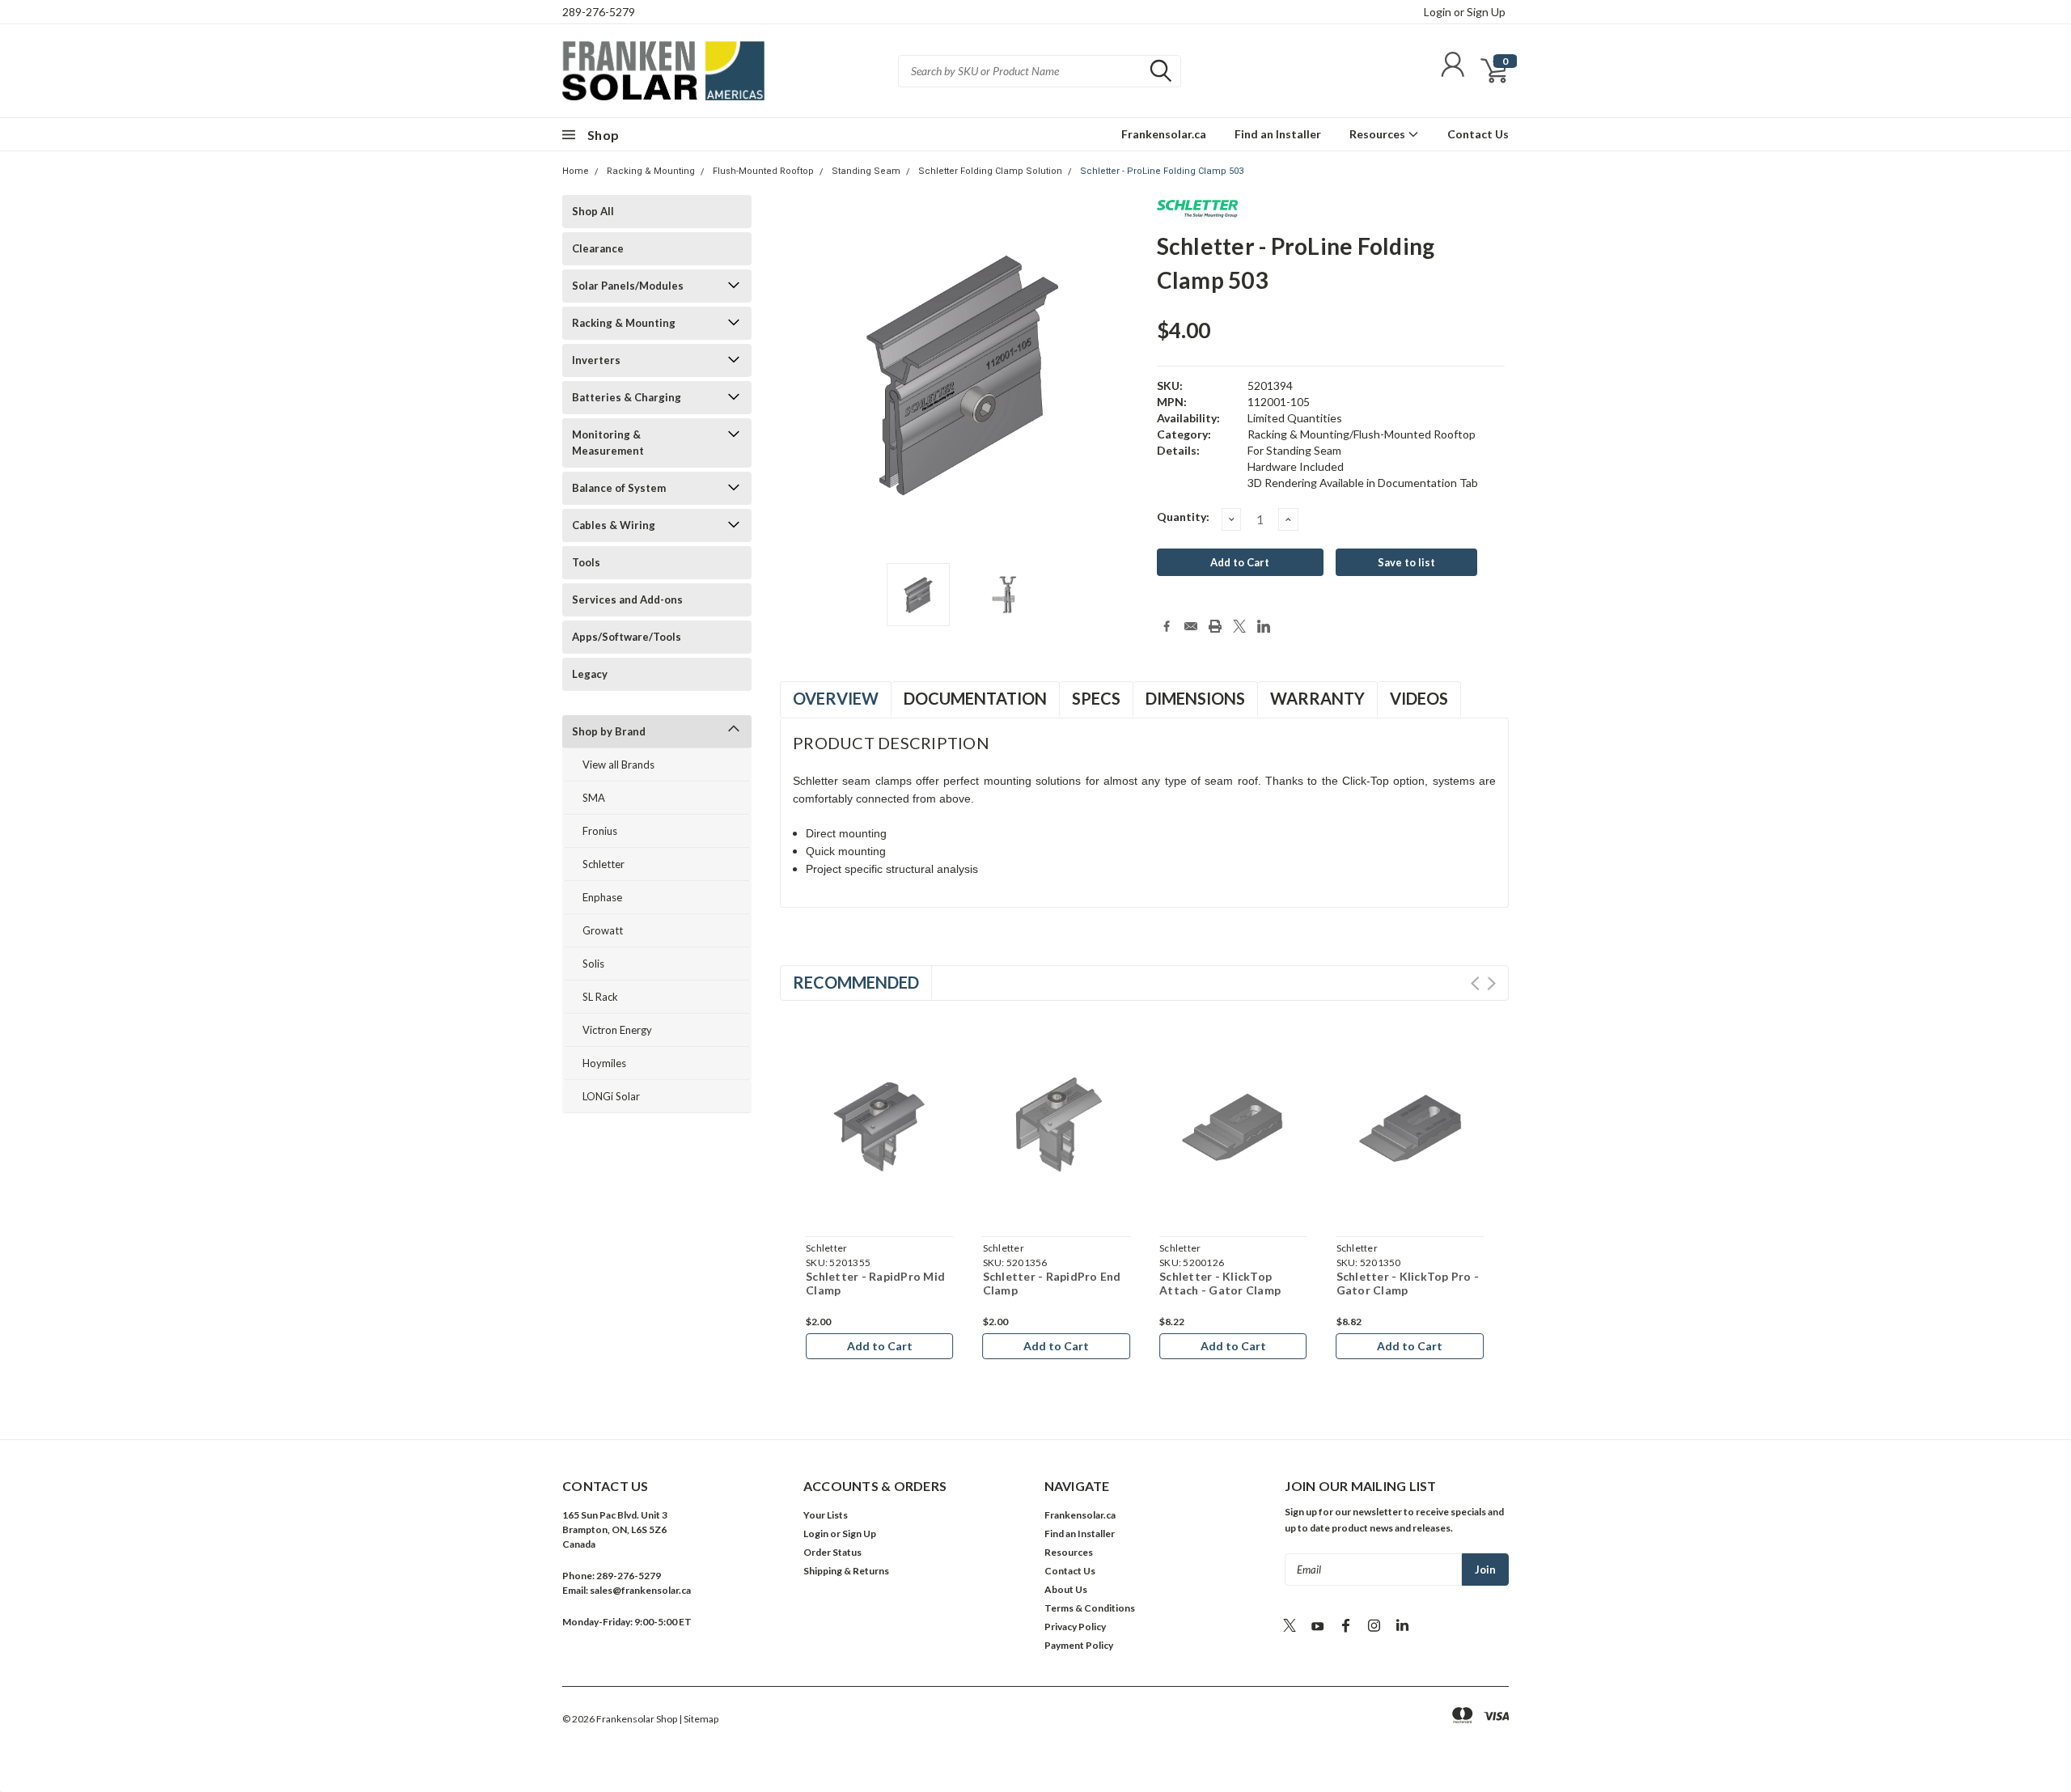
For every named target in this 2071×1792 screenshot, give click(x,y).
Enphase (602, 897)
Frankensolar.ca (1164, 134)
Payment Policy (1079, 1645)
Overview (836, 698)
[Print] (1215, 626)
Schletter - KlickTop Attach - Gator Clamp (858, 1284)
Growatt (603, 930)
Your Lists (826, 1515)
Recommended (856, 982)
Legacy (590, 674)
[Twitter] (1239, 626)
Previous (805, 390)
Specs (1096, 698)
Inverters (596, 360)
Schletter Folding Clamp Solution (990, 171)
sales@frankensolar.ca (640, 1590)
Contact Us (1478, 134)
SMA (594, 798)
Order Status (832, 1552)
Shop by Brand (609, 731)
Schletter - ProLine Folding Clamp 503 (1162, 171)
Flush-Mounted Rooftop (763, 171)
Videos (1419, 698)
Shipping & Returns (846, 1571)
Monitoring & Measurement (608, 443)
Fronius (600, 831)
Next (1129, 390)
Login (1438, 12)
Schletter (604, 864)
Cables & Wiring (614, 525)
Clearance (598, 248)
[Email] (1191, 626)
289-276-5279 (599, 12)
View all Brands (618, 765)
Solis (593, 964)
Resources (1379, 134)
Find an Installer (1278, 134)
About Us (1066, 1589)
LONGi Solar (611, 1096)
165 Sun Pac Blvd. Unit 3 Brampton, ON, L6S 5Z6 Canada (615, 1529)
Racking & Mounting (651, 171)
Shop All (593, 211)
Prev (1475, 983)
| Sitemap (699, 1719)
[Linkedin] (1264, 626)
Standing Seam (866, 171)
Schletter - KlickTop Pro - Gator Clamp (1046, 1284)
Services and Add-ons (627, 599)
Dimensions (1195, 698)
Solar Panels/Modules (628, 286)
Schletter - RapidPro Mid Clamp (1221, 1284)
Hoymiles (604, 1063)
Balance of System (619, 488)
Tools (586, 562)
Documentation (975, 698)
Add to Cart (871, 1346)
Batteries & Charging (627, 397)
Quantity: (1183, 517)
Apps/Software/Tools (627, 637)
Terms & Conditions (1090, 1608)
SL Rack (600, 997)
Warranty (1317, 698)
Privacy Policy (1075, 1627)
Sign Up (1486, 12)
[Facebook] (1167, 626)
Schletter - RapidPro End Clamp (1397, 1284)
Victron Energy (617, 1030)
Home (576, 171)
